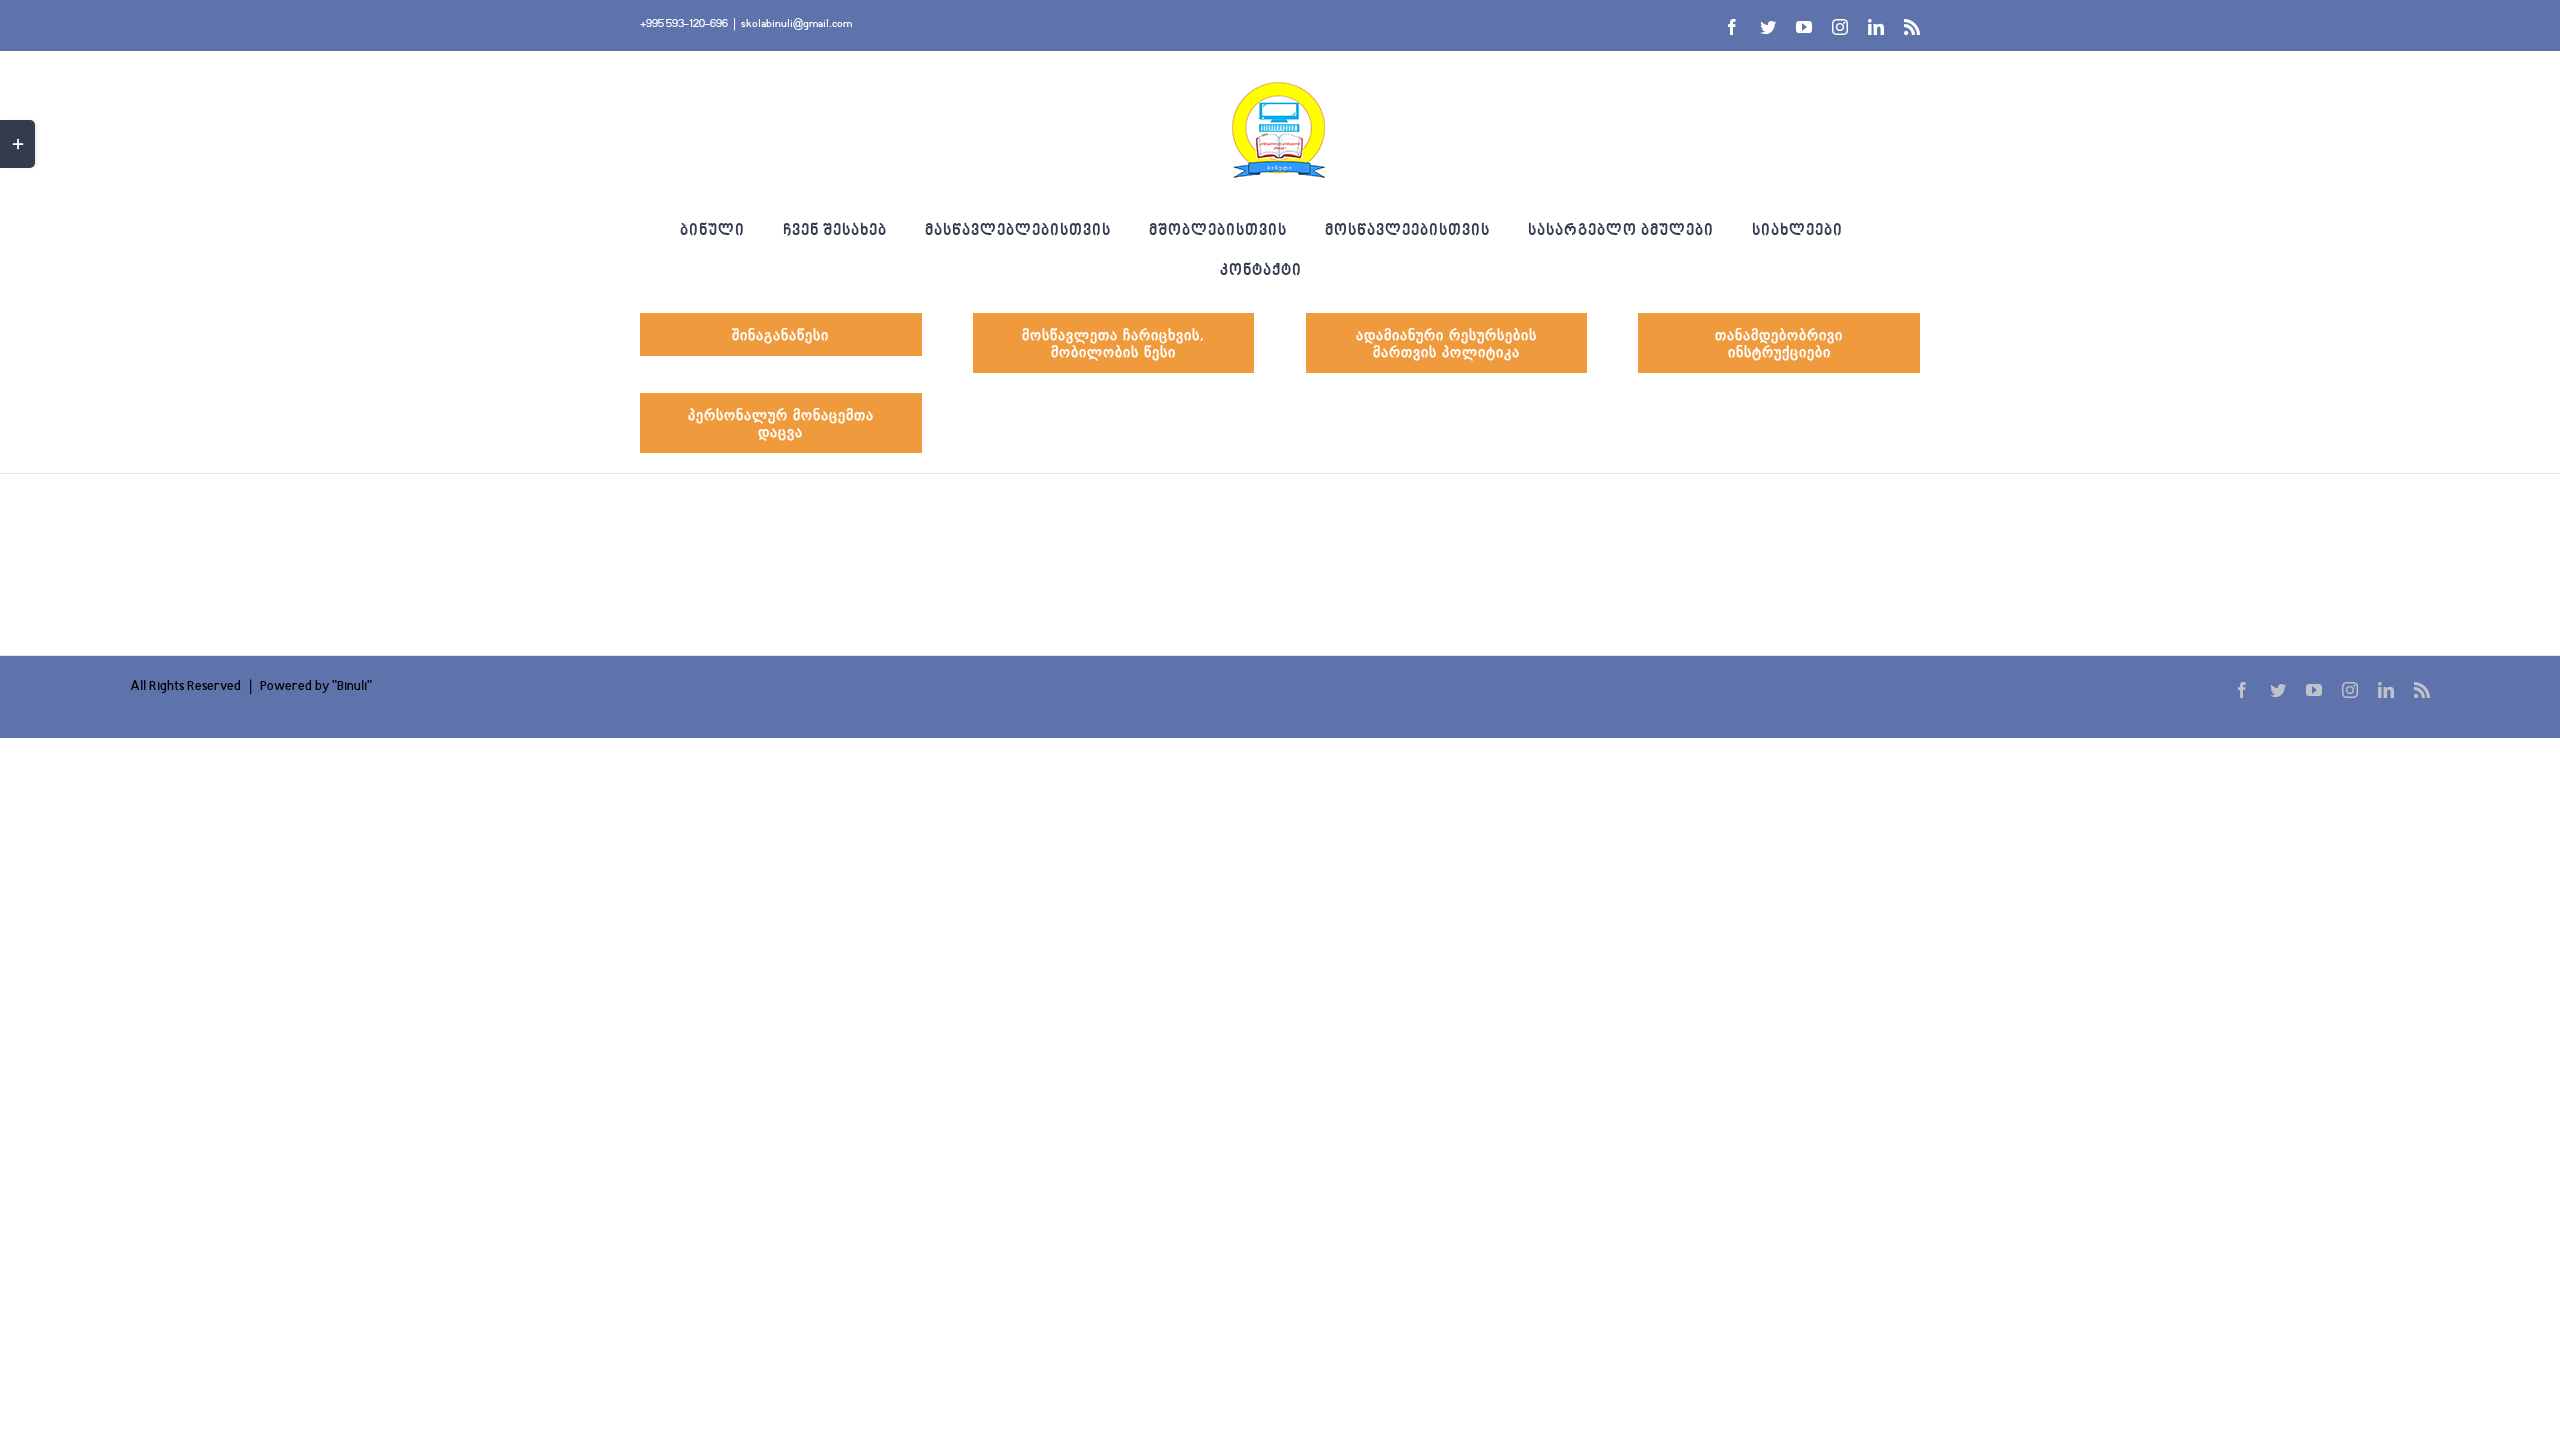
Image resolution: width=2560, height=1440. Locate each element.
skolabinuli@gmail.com (796, 24)
